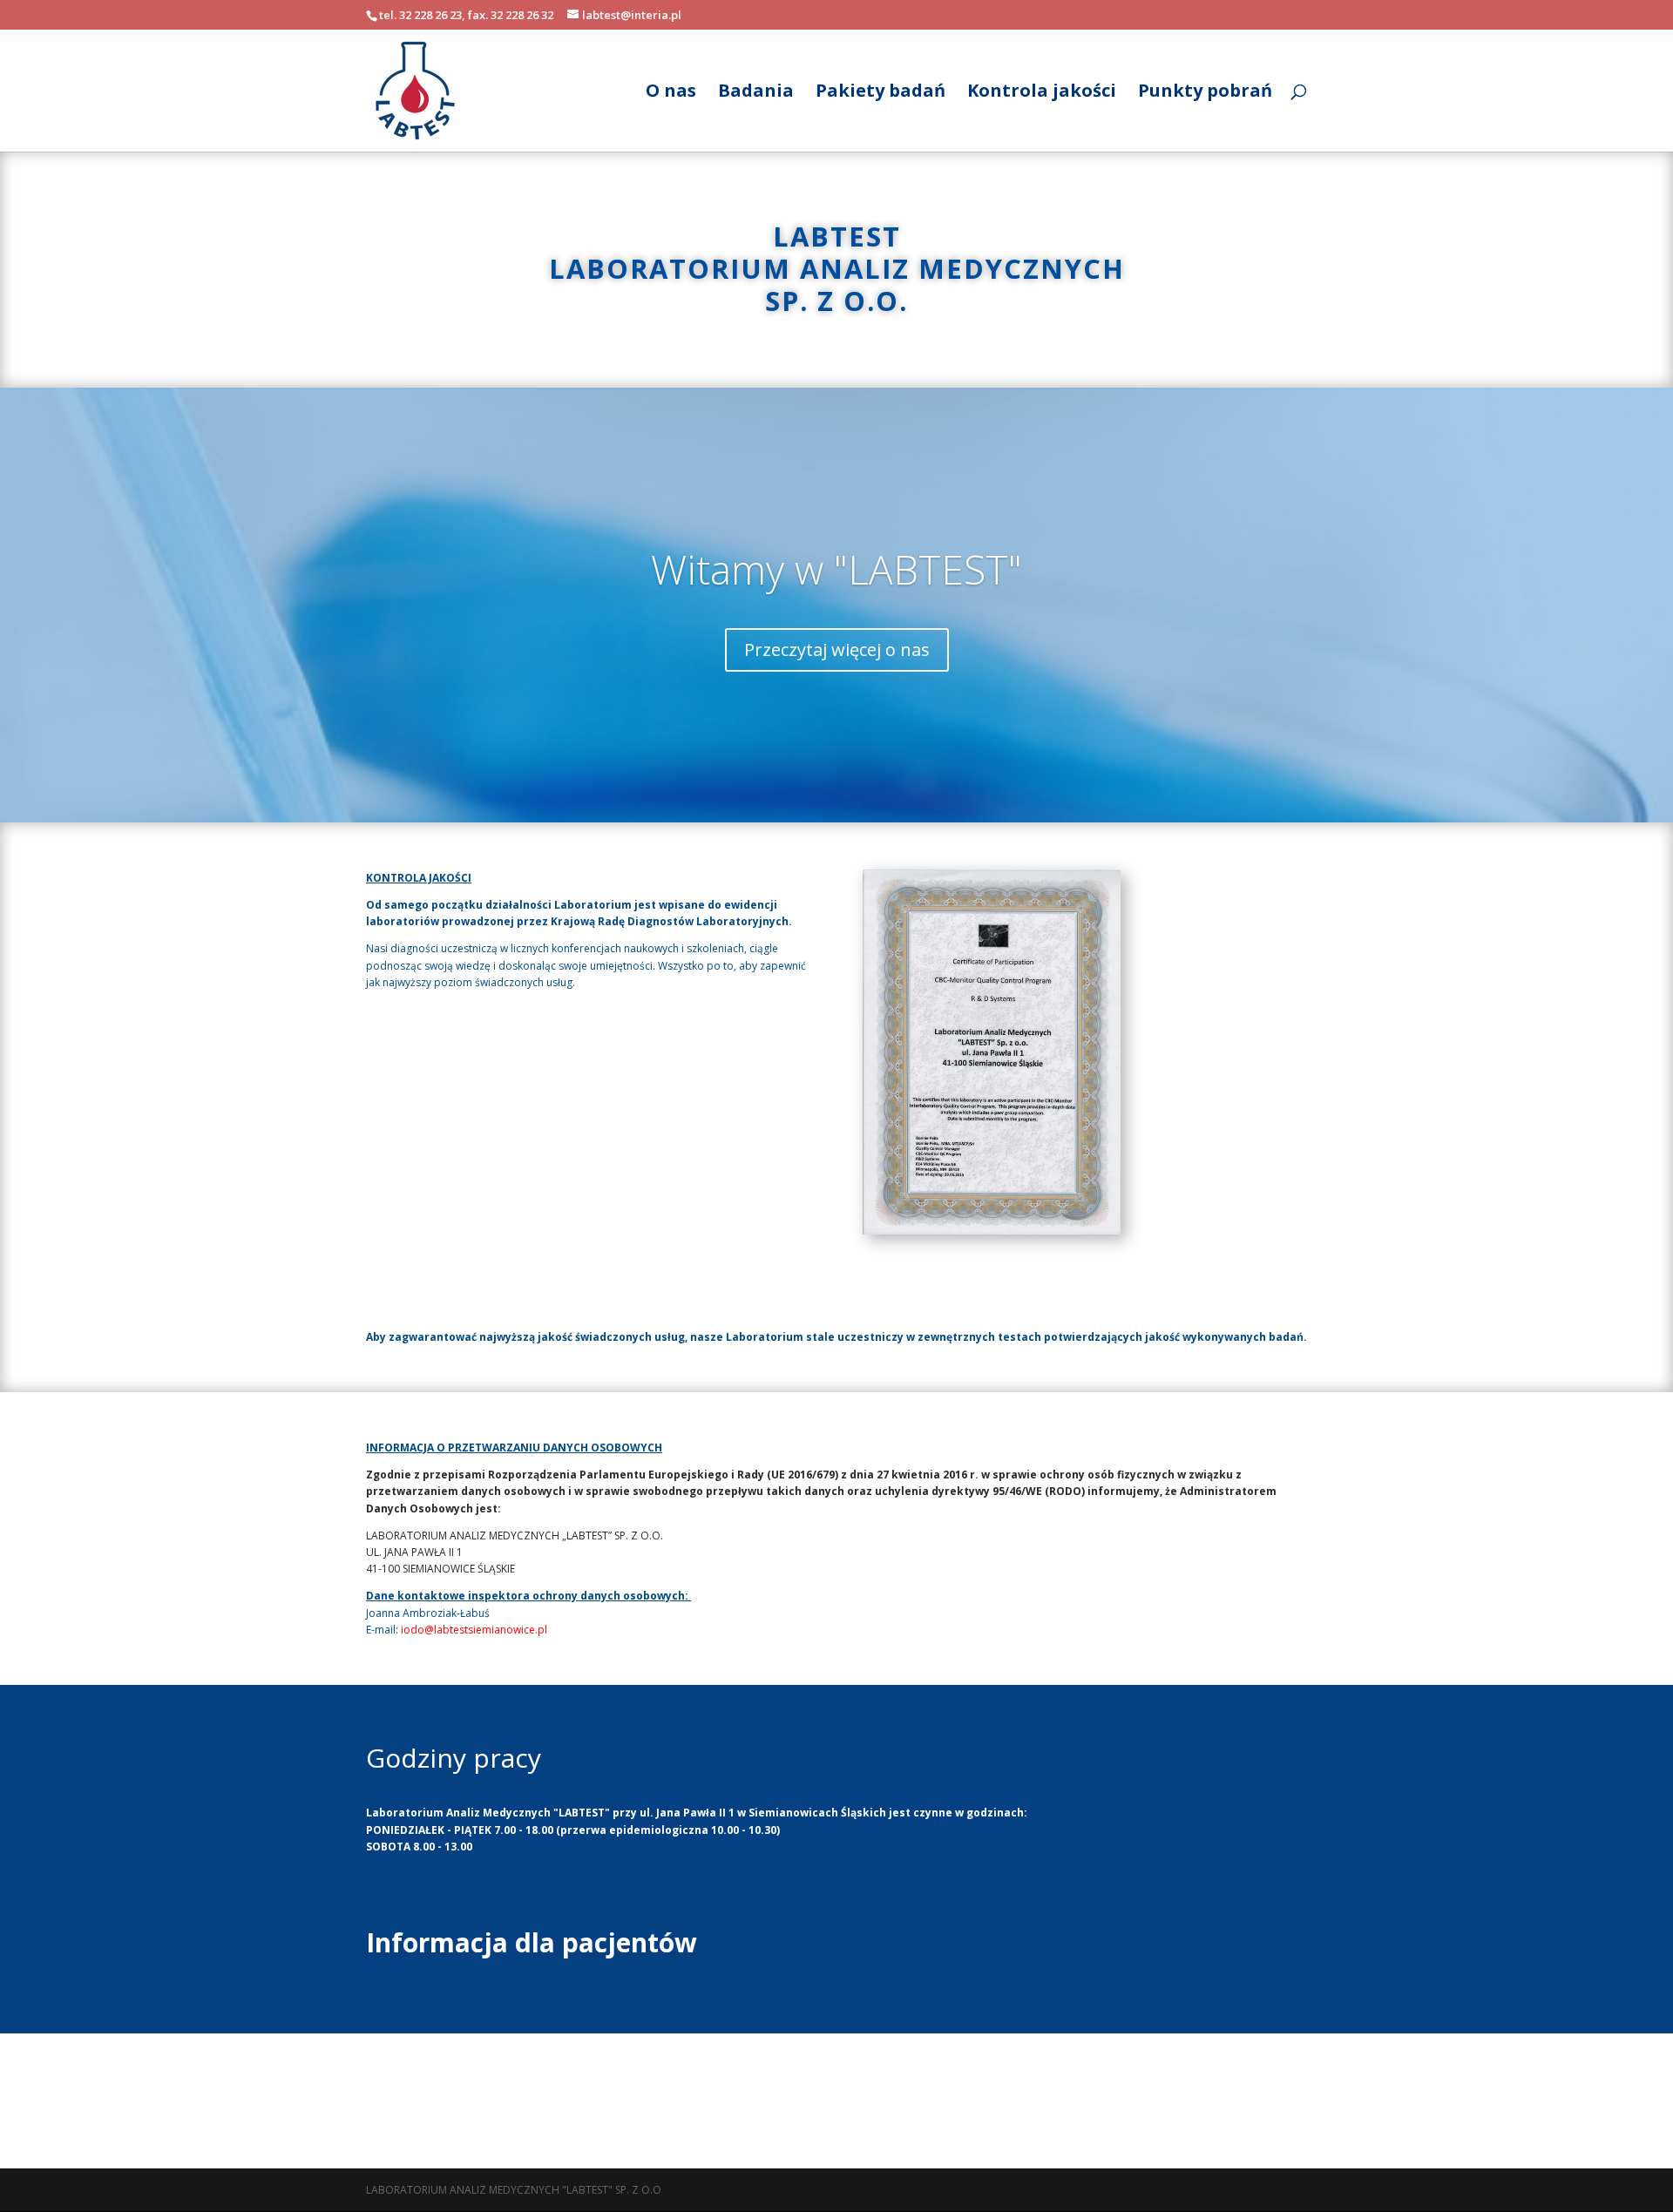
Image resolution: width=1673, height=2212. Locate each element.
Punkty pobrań (1205, 93)
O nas (671, 93)
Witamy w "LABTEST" (836, 569)
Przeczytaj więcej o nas (837, 649)
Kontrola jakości (1042, 93)
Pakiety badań (881, 93)
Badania (756, 93)
